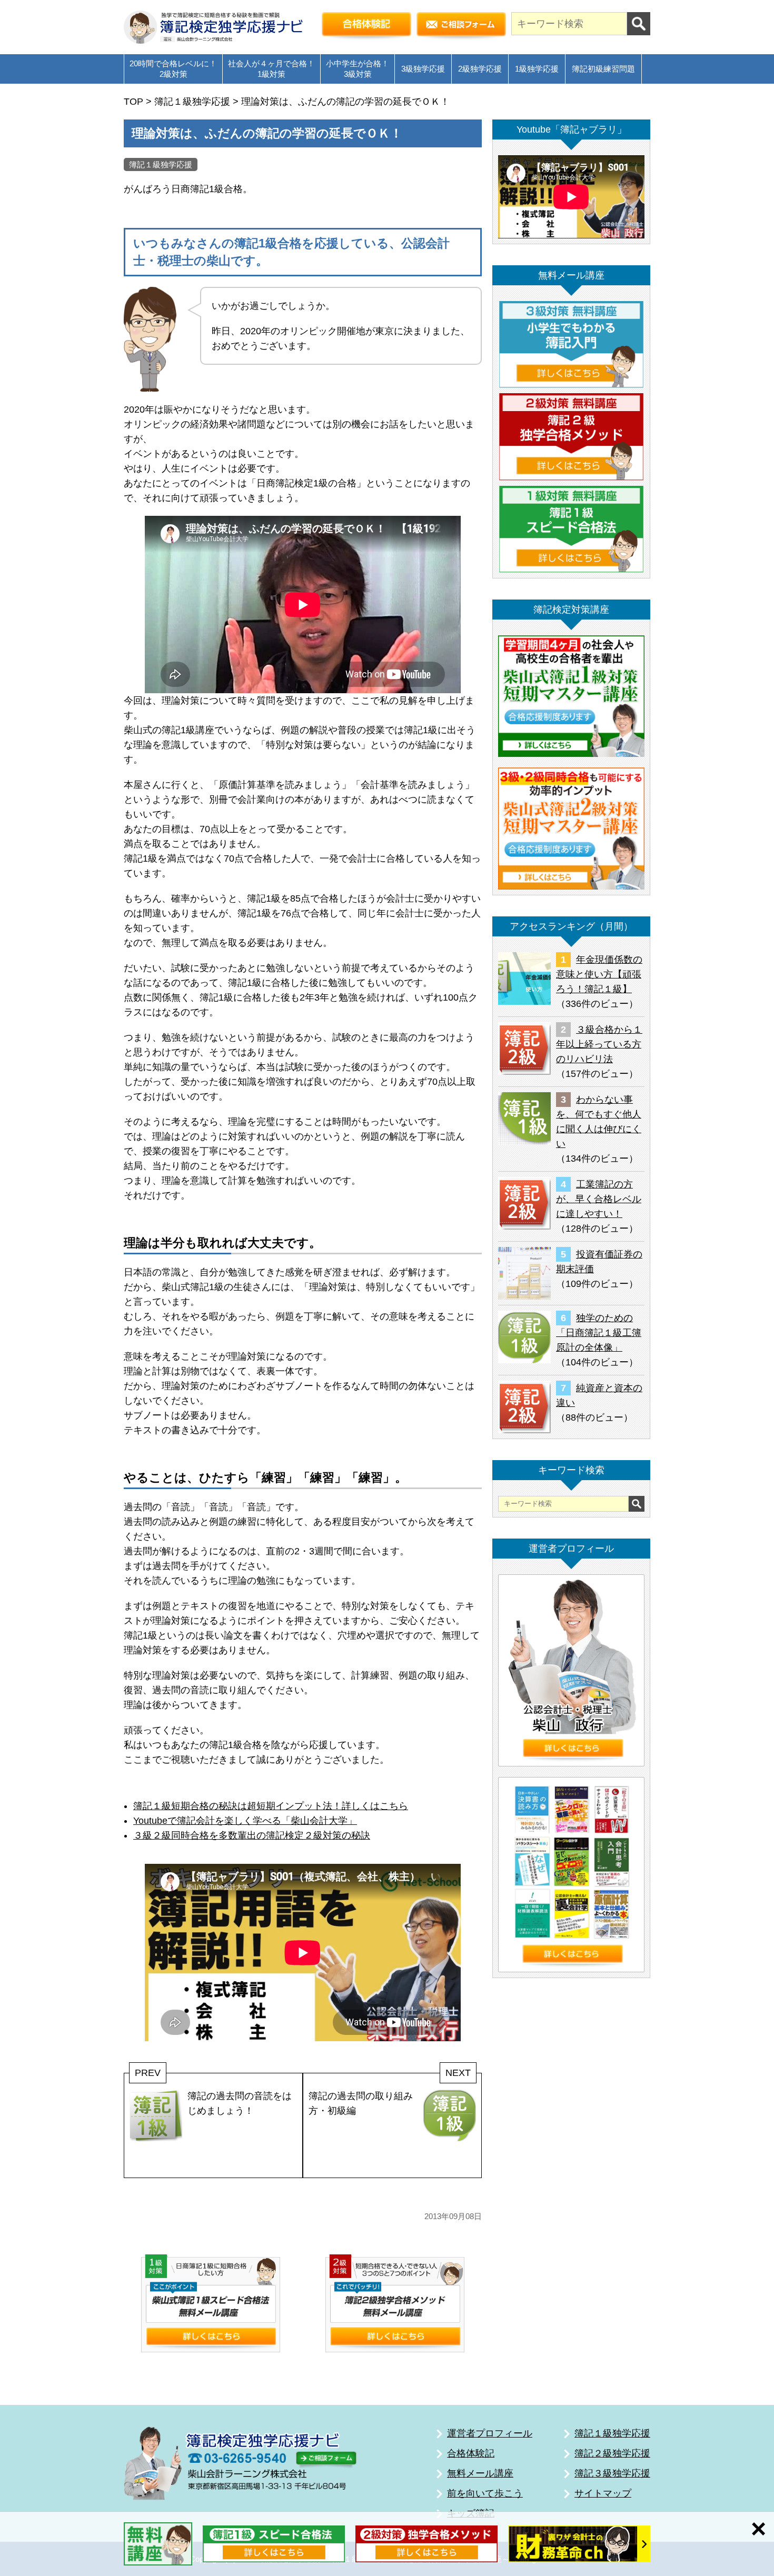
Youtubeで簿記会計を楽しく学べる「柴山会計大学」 (245, 1821)
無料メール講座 (480, 2473)
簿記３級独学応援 (612, 2473)
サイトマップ (603, 2493)
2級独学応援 (480, 69)
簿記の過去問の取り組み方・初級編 (361, 2103)
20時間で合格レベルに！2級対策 (173, 69)
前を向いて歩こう (485, 2493)
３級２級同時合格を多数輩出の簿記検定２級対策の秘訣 (252, 1835)
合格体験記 (471, 2453)
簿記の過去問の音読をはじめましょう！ (240, 2103)
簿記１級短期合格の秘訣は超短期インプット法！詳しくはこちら (271, 1806)
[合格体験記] (366, 27)
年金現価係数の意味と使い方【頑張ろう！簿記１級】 (599, 974)
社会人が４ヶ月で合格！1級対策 (271, 69)
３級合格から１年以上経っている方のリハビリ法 (599, 1044)
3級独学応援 (423, 69)
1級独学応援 (537, 69)
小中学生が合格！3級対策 (358, 69)
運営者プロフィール (490, 2433)
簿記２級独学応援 (612, 2453)
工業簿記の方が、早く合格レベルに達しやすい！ (599, 1199)
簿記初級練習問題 (603, 69)
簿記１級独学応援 (161, 164)
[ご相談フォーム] (461, 27)
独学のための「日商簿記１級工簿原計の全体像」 (599, 1333)
